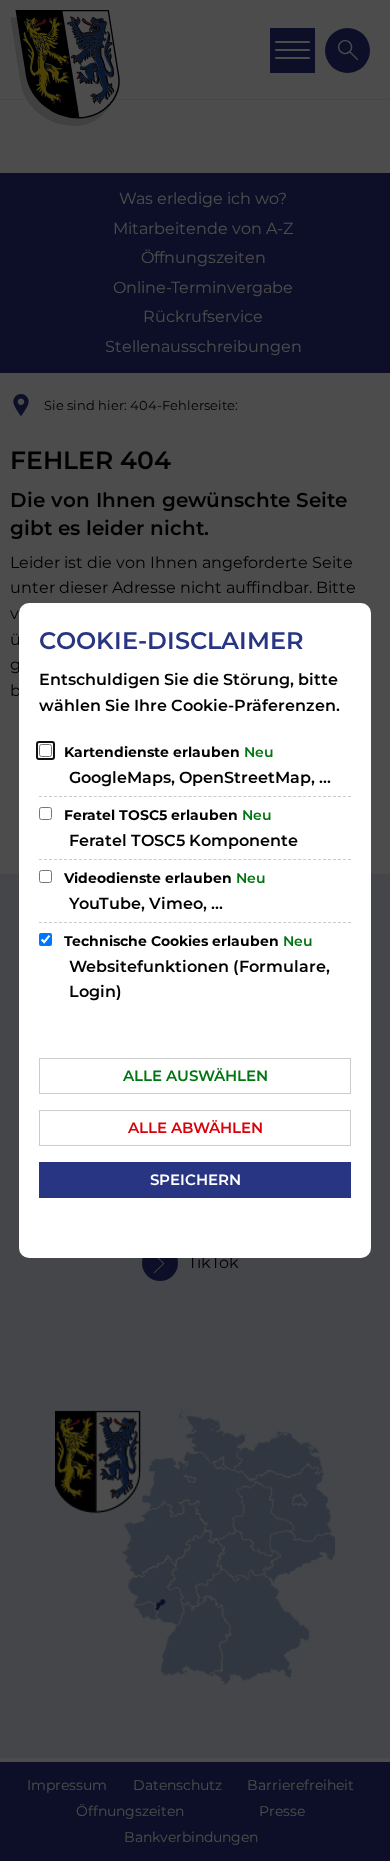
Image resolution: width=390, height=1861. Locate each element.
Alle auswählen (195, 1075)
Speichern (195, 1179)
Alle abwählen (195, 1127)
